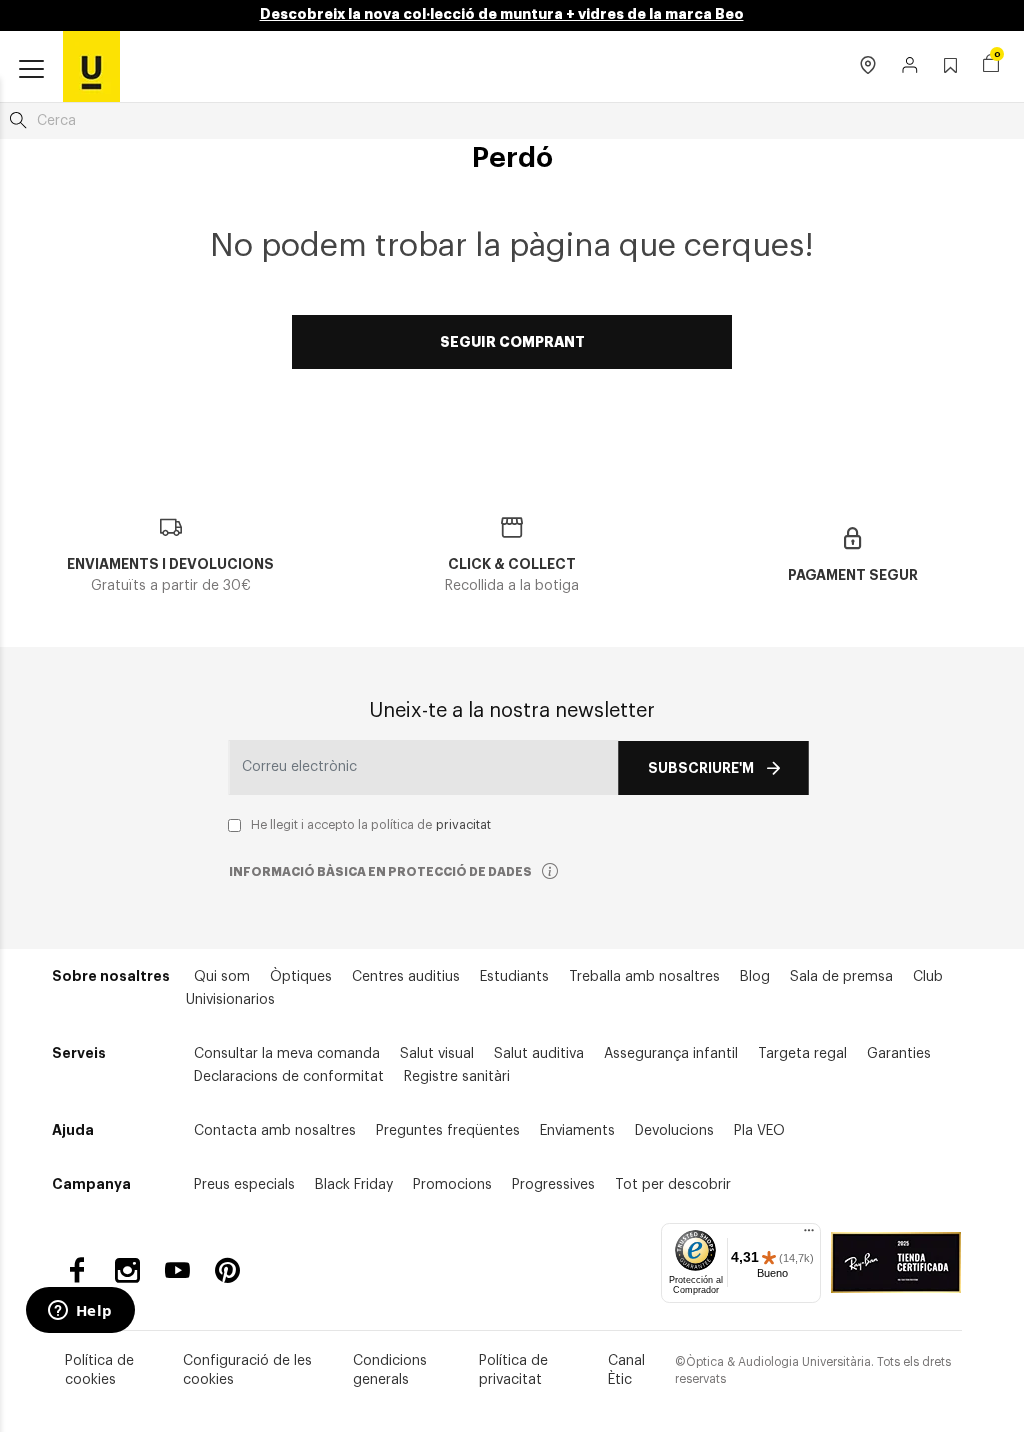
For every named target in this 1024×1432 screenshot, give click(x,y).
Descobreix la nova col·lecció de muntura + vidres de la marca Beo (502, 14)
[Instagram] (127, 1270)
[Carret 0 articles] (991, 66)
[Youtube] (177, 1270)
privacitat (463, 825)
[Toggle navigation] (31, 70)
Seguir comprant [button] (512, 342)
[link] (91, 66)
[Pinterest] (227, 1270)
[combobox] (512, 121)
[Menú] (809, 1235)
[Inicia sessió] (910, 67)
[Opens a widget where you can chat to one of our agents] (80, 1312)
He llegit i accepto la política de (371, 825)
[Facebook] (77, 1270)
